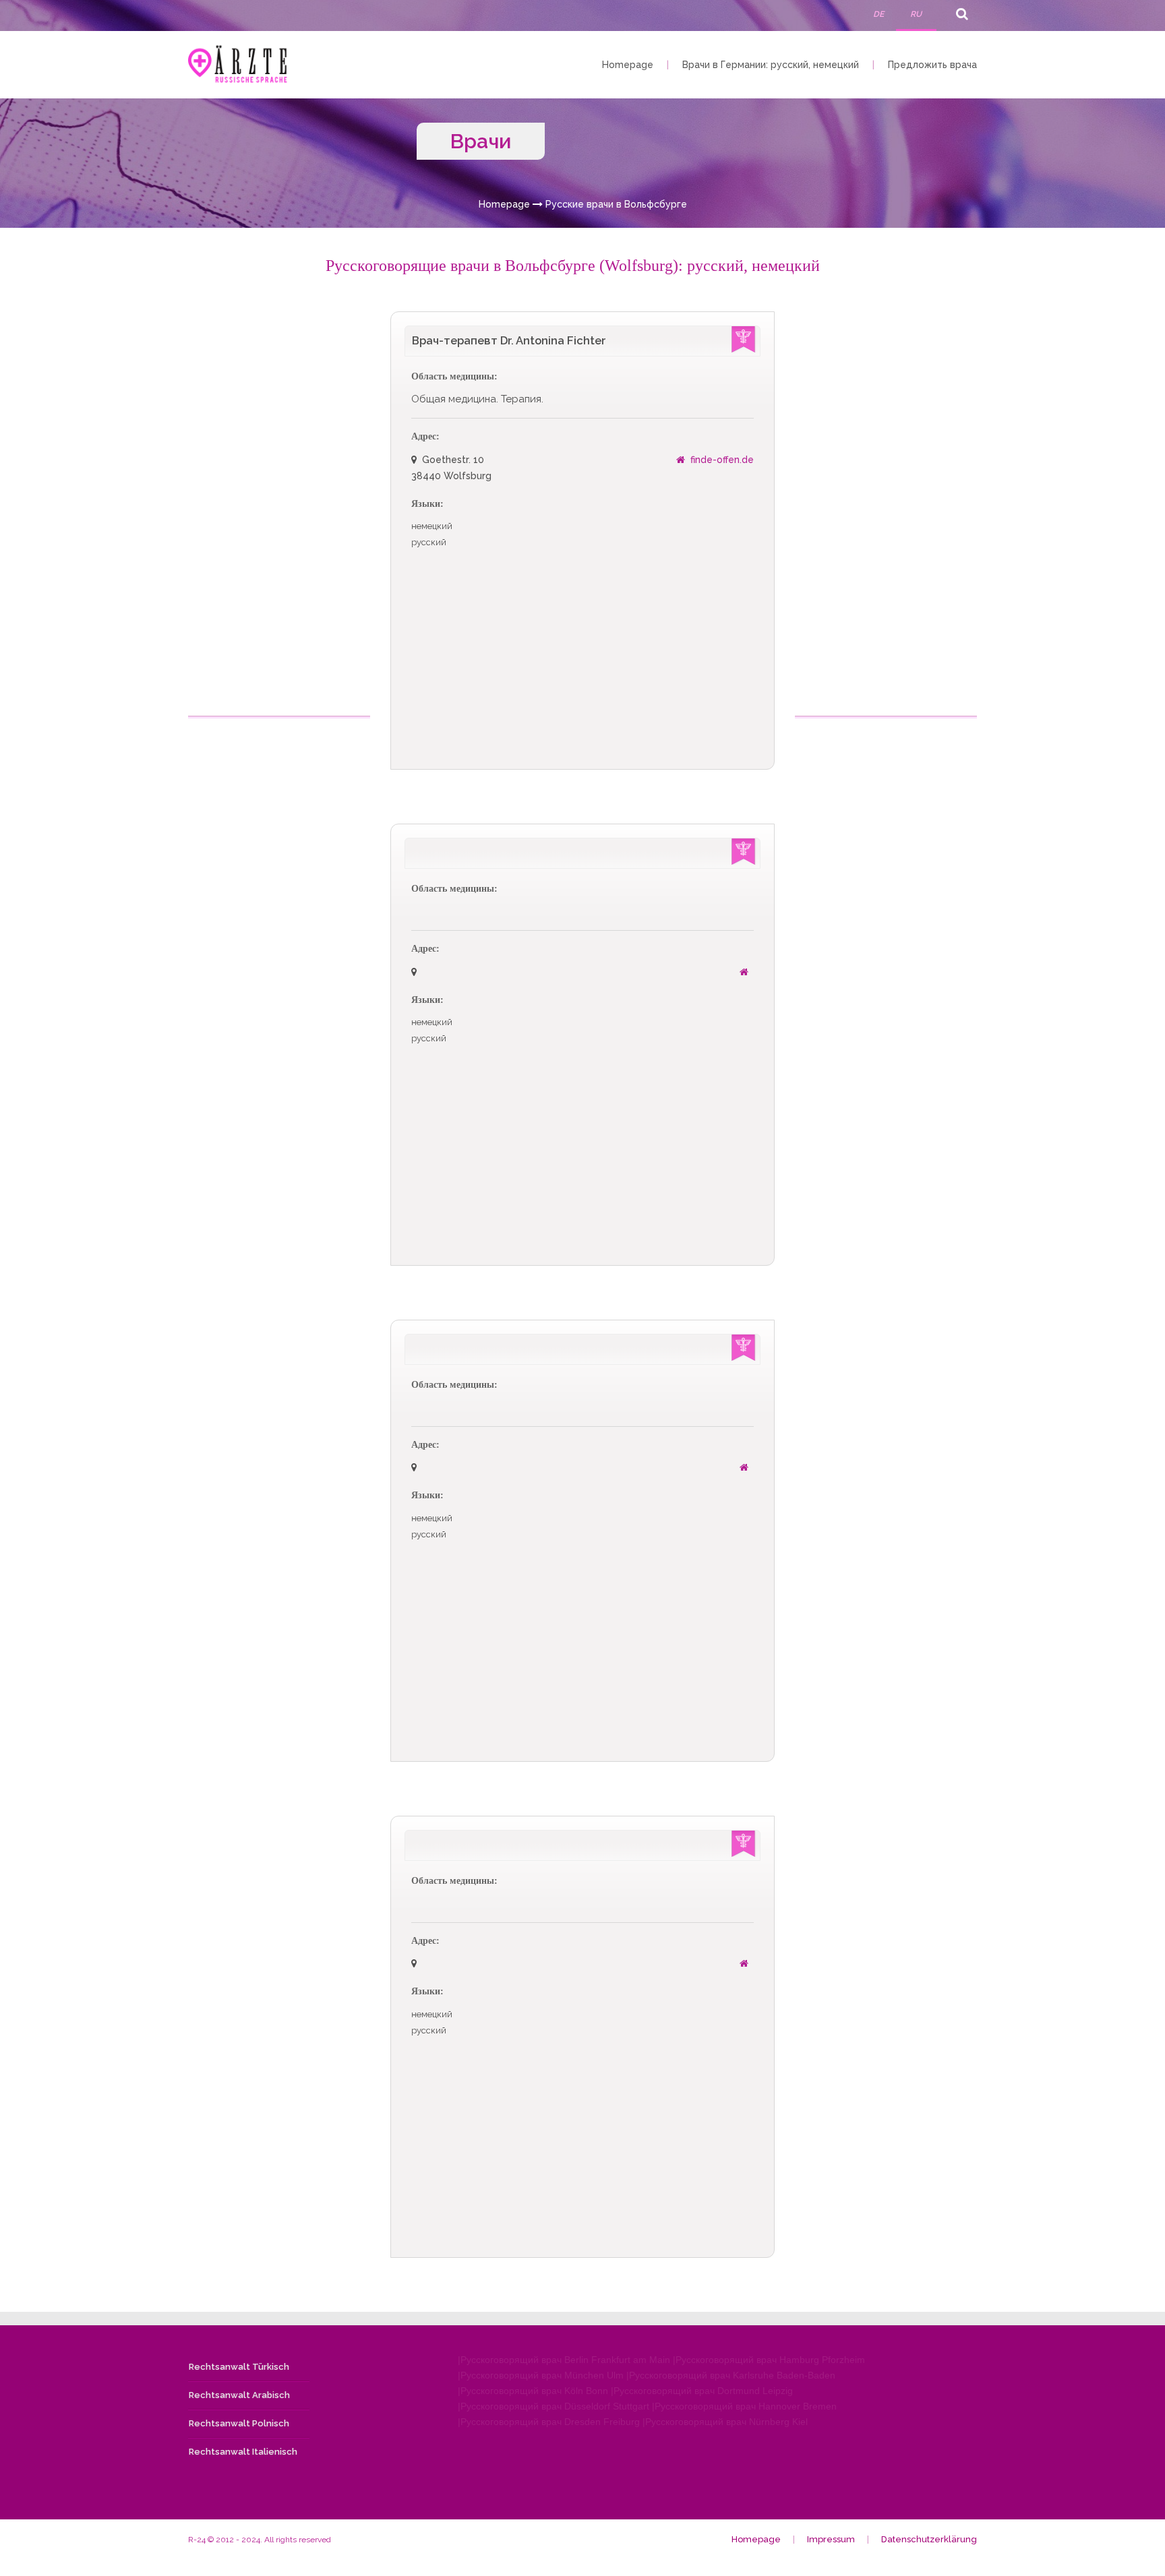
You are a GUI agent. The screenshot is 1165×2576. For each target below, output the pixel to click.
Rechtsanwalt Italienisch (243, 2452)
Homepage (628, 65)
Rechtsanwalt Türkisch (239, 2367)
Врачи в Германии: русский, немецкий (771, 65)
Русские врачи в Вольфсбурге (616, 204)
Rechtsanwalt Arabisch (239, 2395)
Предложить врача (932, 65)
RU (916, 14)
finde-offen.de (722, 460)
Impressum (831, 2539)
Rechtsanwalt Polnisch (239, 2423)
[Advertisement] (280, 514)
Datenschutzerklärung (929, 2539)
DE (878, 14)
